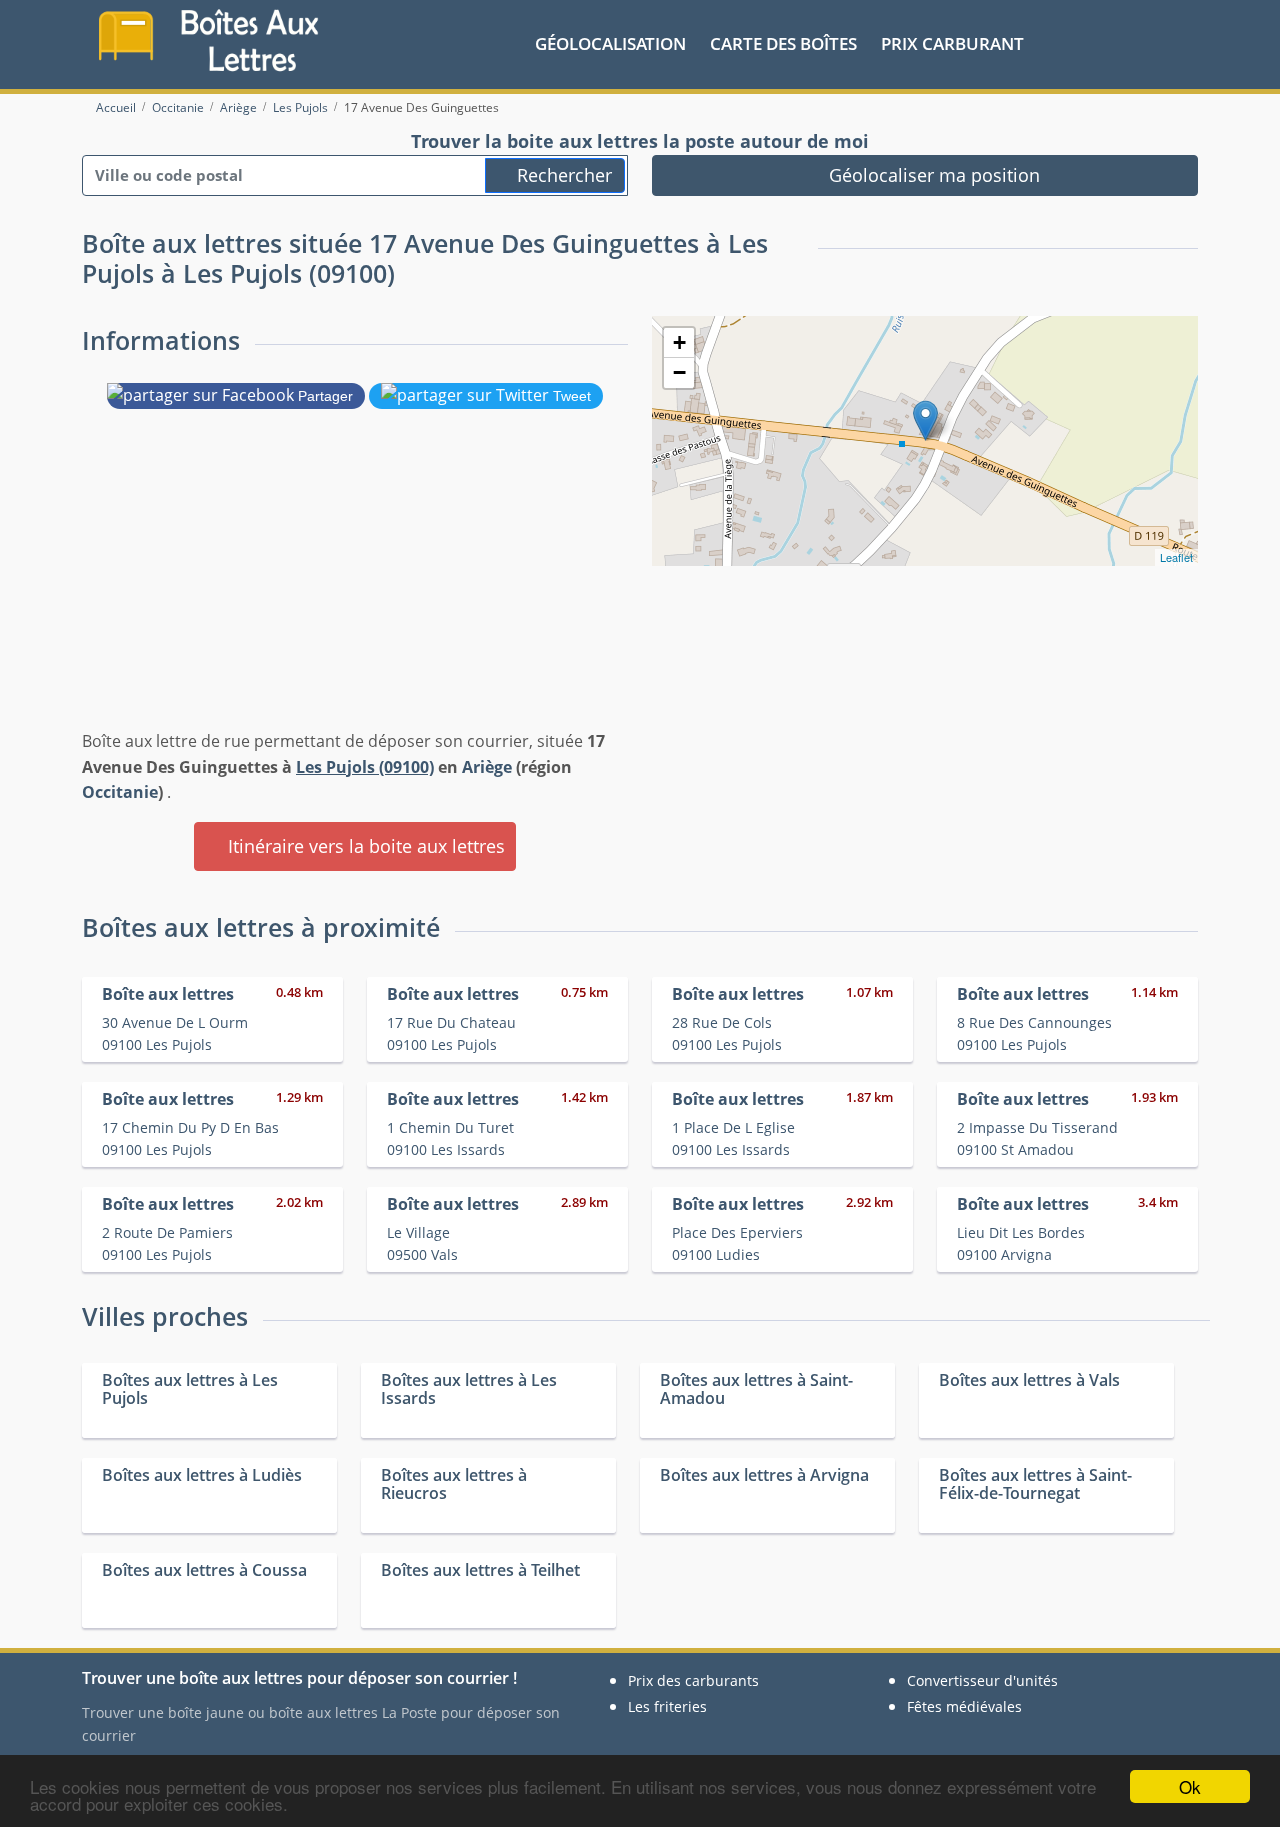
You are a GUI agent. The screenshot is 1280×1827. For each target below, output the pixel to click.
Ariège (487, 767)
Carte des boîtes (783, 43)
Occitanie (120, 792)
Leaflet (1176, 557)
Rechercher (562, 175)
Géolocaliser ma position (932, 175)
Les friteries (667, 1706)
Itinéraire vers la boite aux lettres (364, 846)
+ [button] (679, 342)
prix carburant (952, 43)
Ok (1190, 1786)
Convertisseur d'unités (982, 1680)
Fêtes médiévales (964, 1706)
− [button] (679, 372)
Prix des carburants (693, 1680)
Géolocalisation (610, 43)
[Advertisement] (355, 565)
